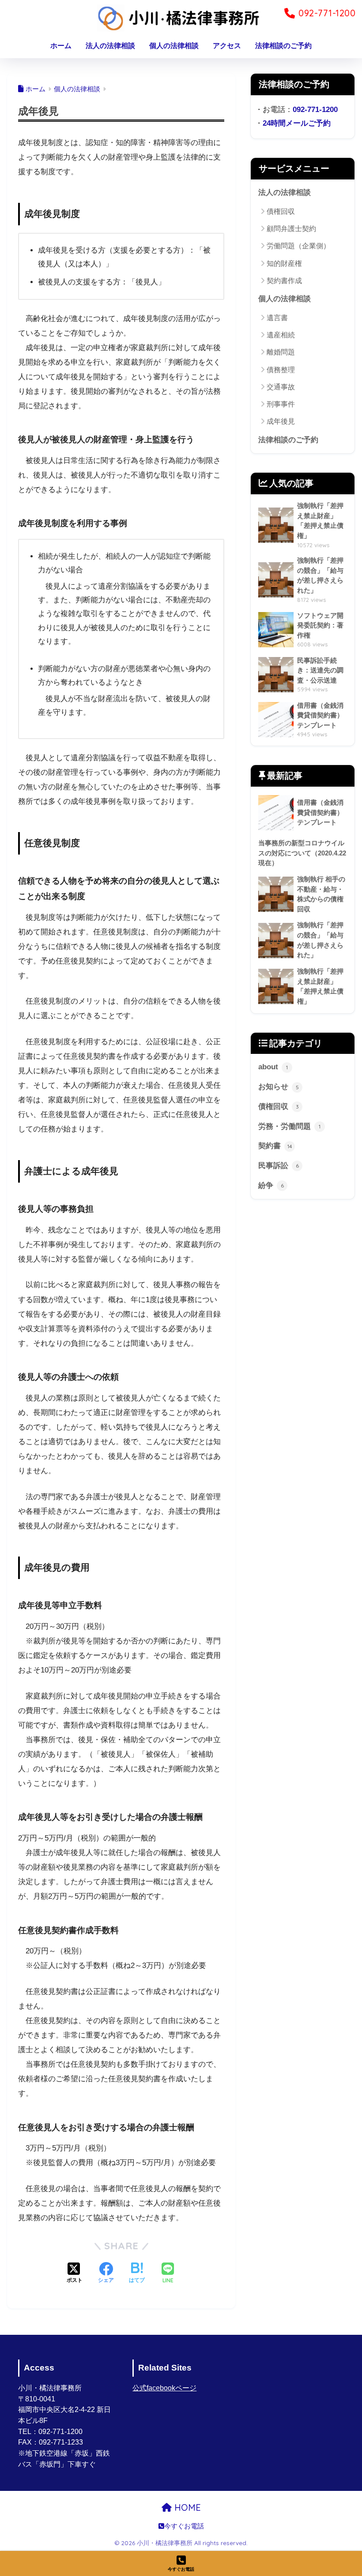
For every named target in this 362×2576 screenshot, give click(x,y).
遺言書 (277, 318)
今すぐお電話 (184, 2526)
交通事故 (281, 387)
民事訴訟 (279, 1166)
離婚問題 (281, 352)
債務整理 (281, 370)
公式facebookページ (164, 2388)
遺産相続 (281, 335)
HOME (186, 2507)
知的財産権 (284, 263)
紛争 (271, 1185)
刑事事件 (281, 404)
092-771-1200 (315, 110)
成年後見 (281, 421)
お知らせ (279, 1087)
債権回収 (281, 211)
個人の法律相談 (174, 46)
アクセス (227, 46)
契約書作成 (284, 281)
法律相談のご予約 (283, 46)
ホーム (61, 46)
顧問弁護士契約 (291, 229)
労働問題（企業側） (298, 246)
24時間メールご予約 (297, 123)
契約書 (275, 1146)
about (273, 1067)
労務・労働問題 (289, 1126)
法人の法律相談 (110, 46)
